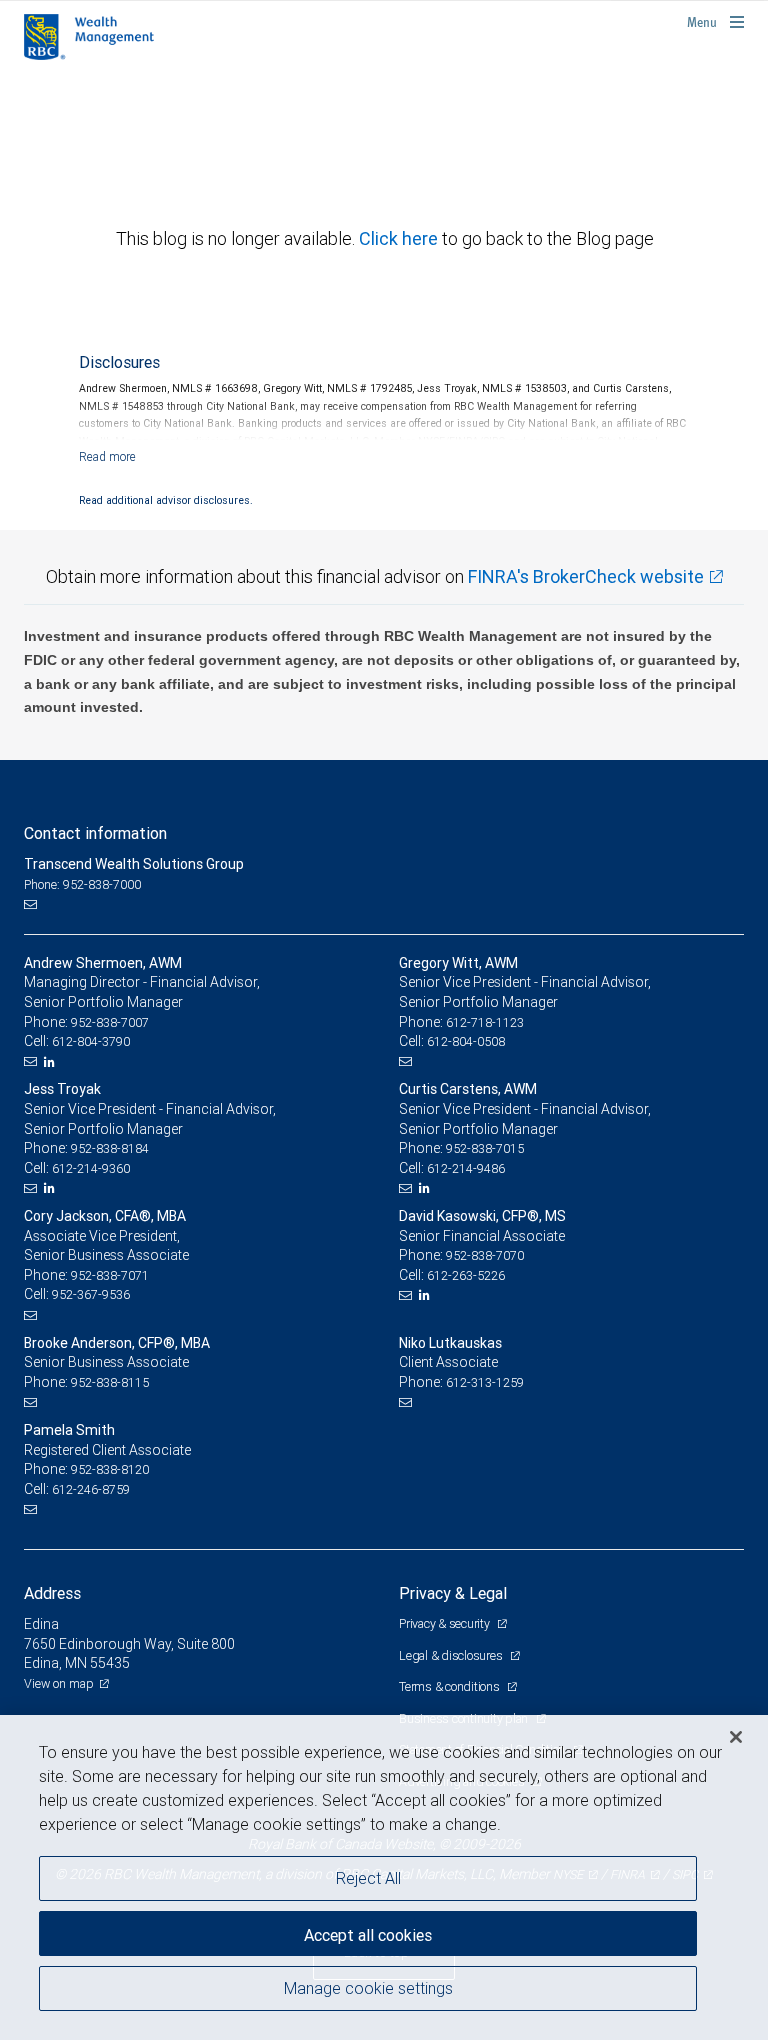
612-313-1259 (485, 1382)
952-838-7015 (485, 1148)
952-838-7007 (110, 1022)
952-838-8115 (110, 1382)
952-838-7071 (110, 1275)
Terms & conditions (450, 1686)
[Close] (736, 1737)
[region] (384, 1877)
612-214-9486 (466, 1168)
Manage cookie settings (368, 1988)
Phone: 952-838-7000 (82, 884)
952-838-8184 (110, 1148)
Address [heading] (52, 1593)
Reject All (368, 1878)
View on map (59, 1683)
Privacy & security (445, 1623)
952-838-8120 (110, 1469)
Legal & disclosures (452, 1655)
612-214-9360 (91, 1168)
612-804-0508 (466, 1041)
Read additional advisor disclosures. (166, 500)
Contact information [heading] (95, 833)
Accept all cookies (368, 1935)
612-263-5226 (466, 1275)
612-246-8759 (91, 1489)
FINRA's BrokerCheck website (586, 576)
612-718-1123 (485, 1022)
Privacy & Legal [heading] (453, 1593)
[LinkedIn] (52, 1062)
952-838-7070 (485, 1255)
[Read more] (107, 456)
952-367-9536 (91, 1294)
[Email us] (32, 904)
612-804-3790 (91, 1041)
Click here (400, 238)
